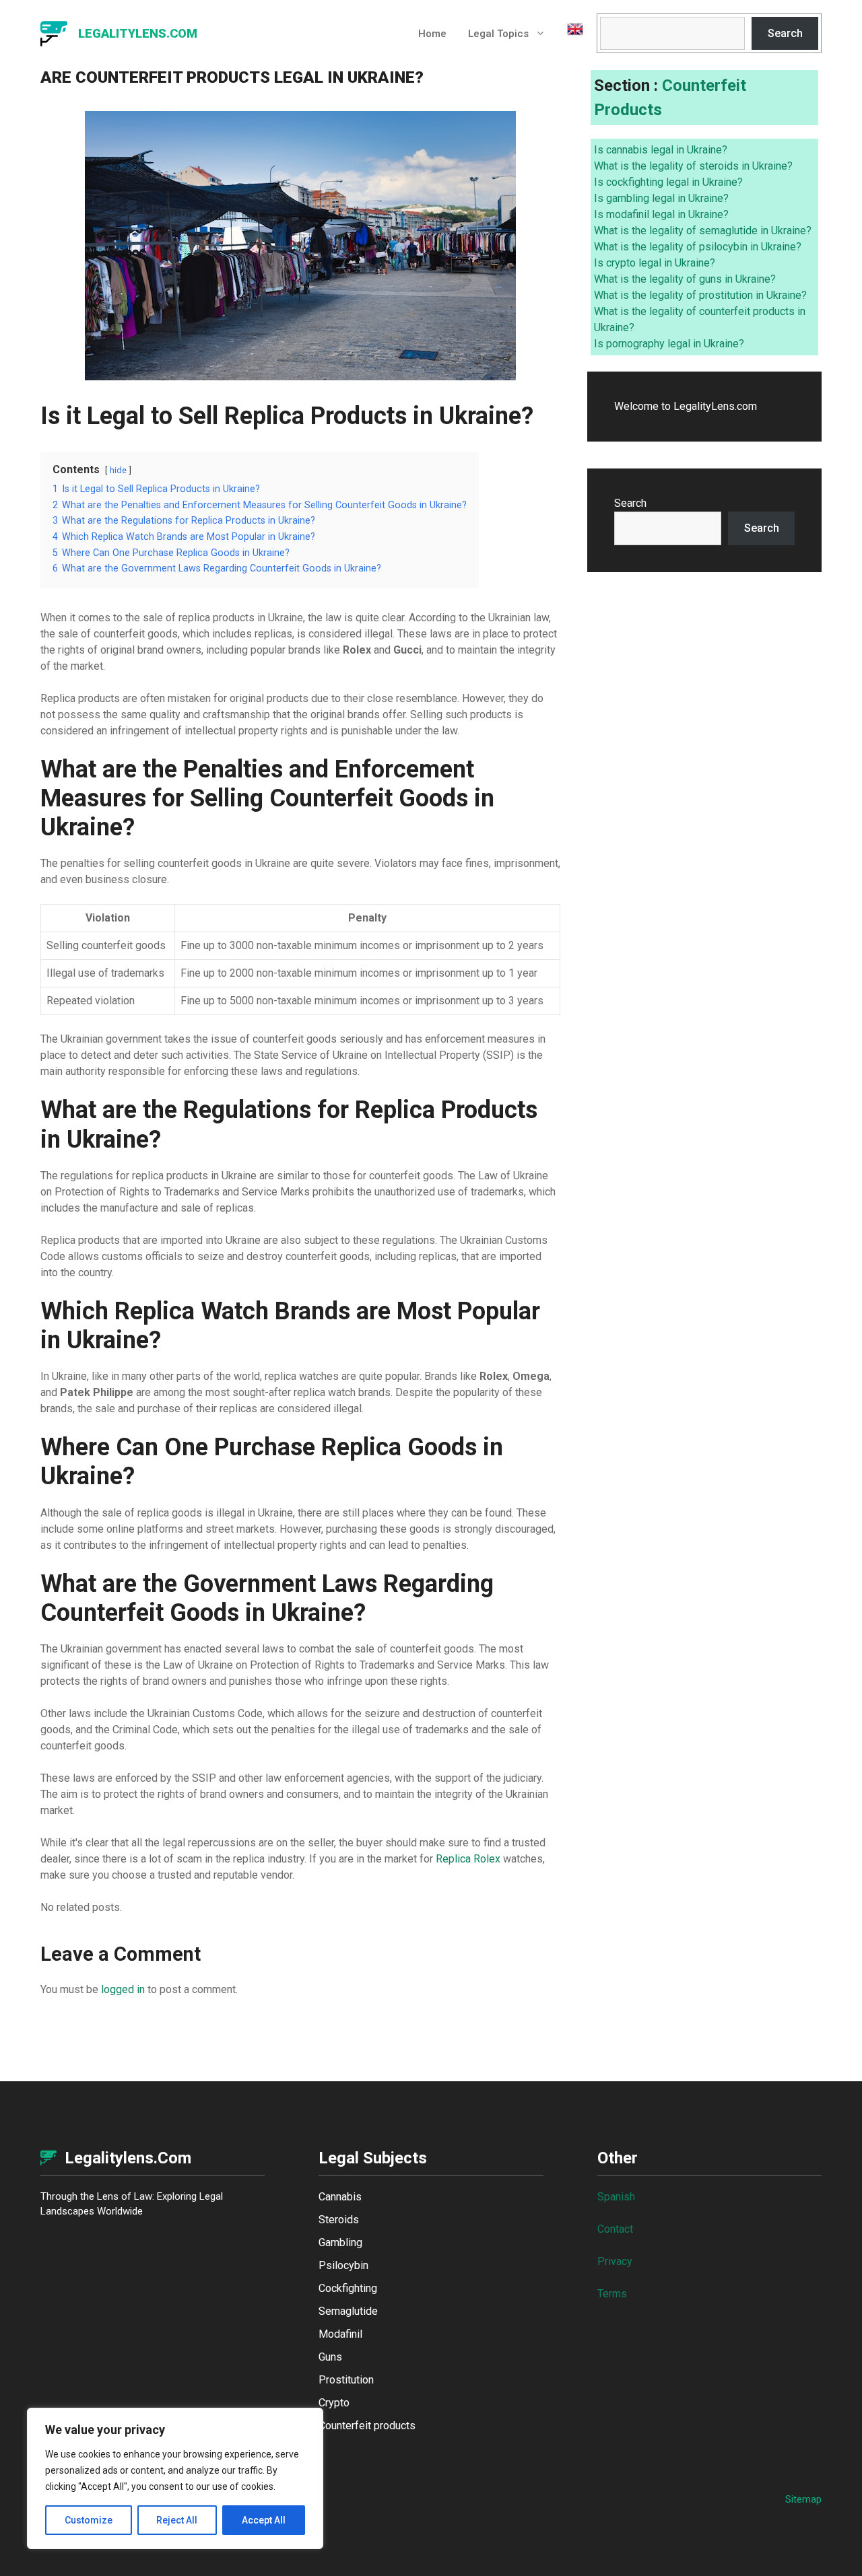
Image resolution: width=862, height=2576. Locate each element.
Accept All (264, 2520)
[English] (570, 34)
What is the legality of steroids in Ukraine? (693, 166)
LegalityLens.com (138, 33)
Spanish (616, 2197)
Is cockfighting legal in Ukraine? (668, 182)
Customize (89, 2520)
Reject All (177, 2520)
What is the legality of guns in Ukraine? (685, 279)
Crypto (334, 2403)
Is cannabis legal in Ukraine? (661, 150)
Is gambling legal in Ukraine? (661, 198)
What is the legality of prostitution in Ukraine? (700, 295)
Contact (615, 2229)
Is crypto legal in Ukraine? (655, 263)
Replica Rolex (468, 1859)
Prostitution (346, 2380)
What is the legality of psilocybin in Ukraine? (698, 247)
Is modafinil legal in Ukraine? (661, 214)
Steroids (339, 2220)
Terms (612, 2294)
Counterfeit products (367, 2426)
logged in (123, 1989)
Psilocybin (343, 2265)
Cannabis (340, 2197)
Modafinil (340, 2334)
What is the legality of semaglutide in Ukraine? (703, 231)
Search (785, 33)
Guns (330, 2357)
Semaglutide (348, 2311)
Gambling (340, 2242)
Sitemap (803, 2499)
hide (118, 470)
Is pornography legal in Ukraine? (669, 344)
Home (432, 34)
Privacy (615, 2261)
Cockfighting (348, 2288)
